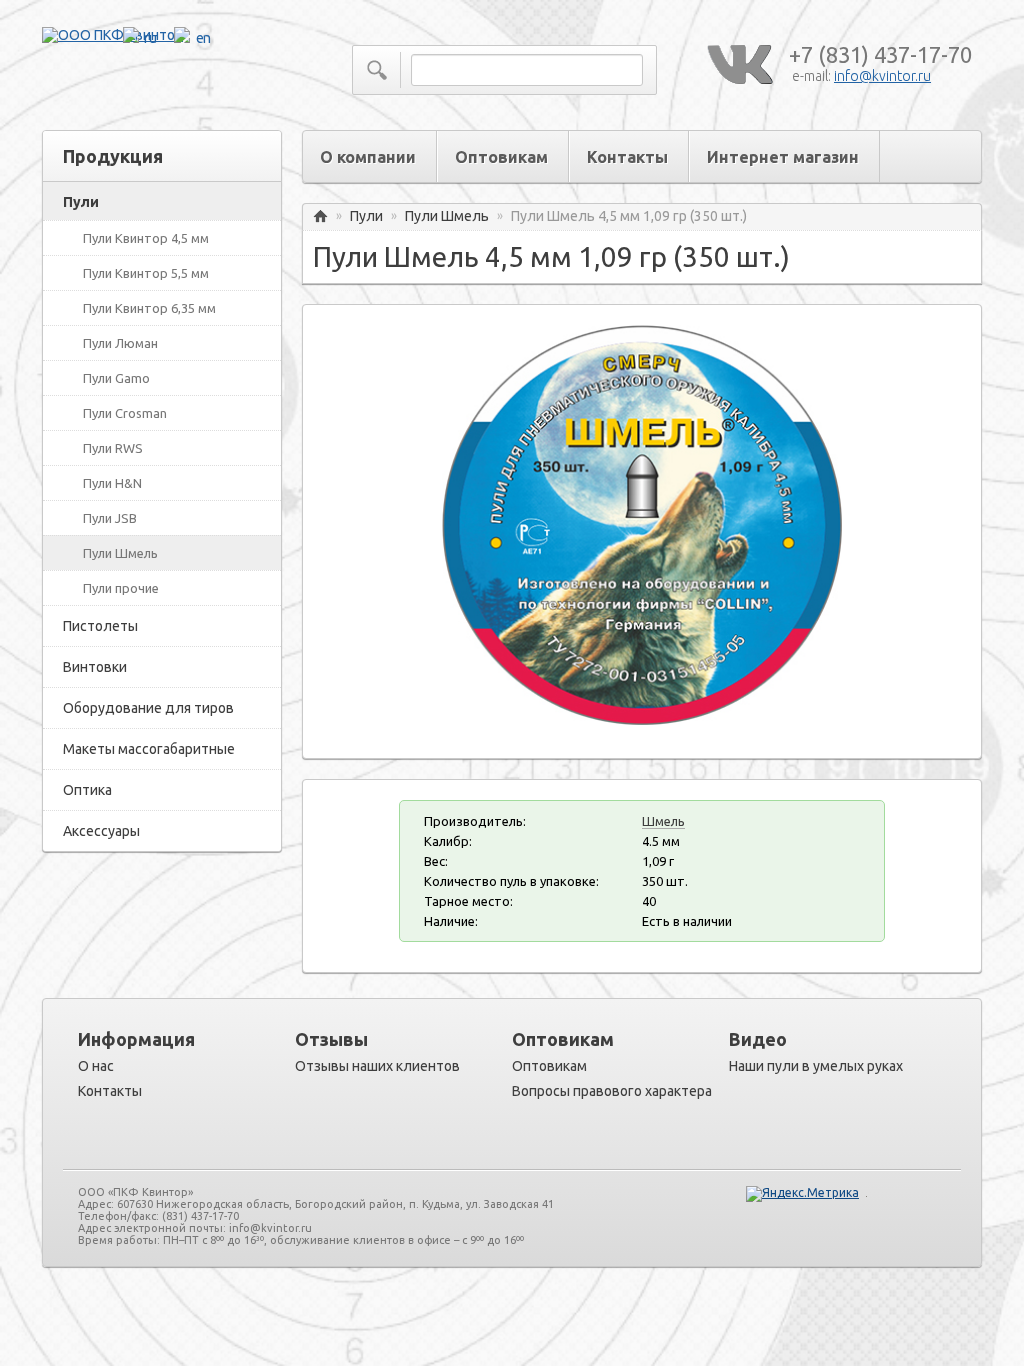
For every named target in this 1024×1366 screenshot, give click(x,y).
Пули (81, 202)
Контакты (627, 157)
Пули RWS (113, 448)
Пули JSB (110, 518)
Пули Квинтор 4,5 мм (146, 238)
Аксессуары (101, 831)
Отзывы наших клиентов (377, 1066)
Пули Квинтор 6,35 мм (149, 308)
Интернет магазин (783, 157)
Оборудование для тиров (148, 708)
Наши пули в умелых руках (816, 1066)
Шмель (663, 821)
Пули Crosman (125, 413)
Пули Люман (120, 343)
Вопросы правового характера (612, 1091)
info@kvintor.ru (882, 76)
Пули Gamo (116, 378)
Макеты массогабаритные (149, 749)
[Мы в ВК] (739, 65)
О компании (368, 157)
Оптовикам (501, 157)
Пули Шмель (120, 553)
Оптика (87, 790)
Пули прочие (121, 588)
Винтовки (95, 667)
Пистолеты (100, 626)
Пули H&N (112, 483)
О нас (96, 1066)
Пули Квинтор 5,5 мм (146, 273)
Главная (320, 216)
